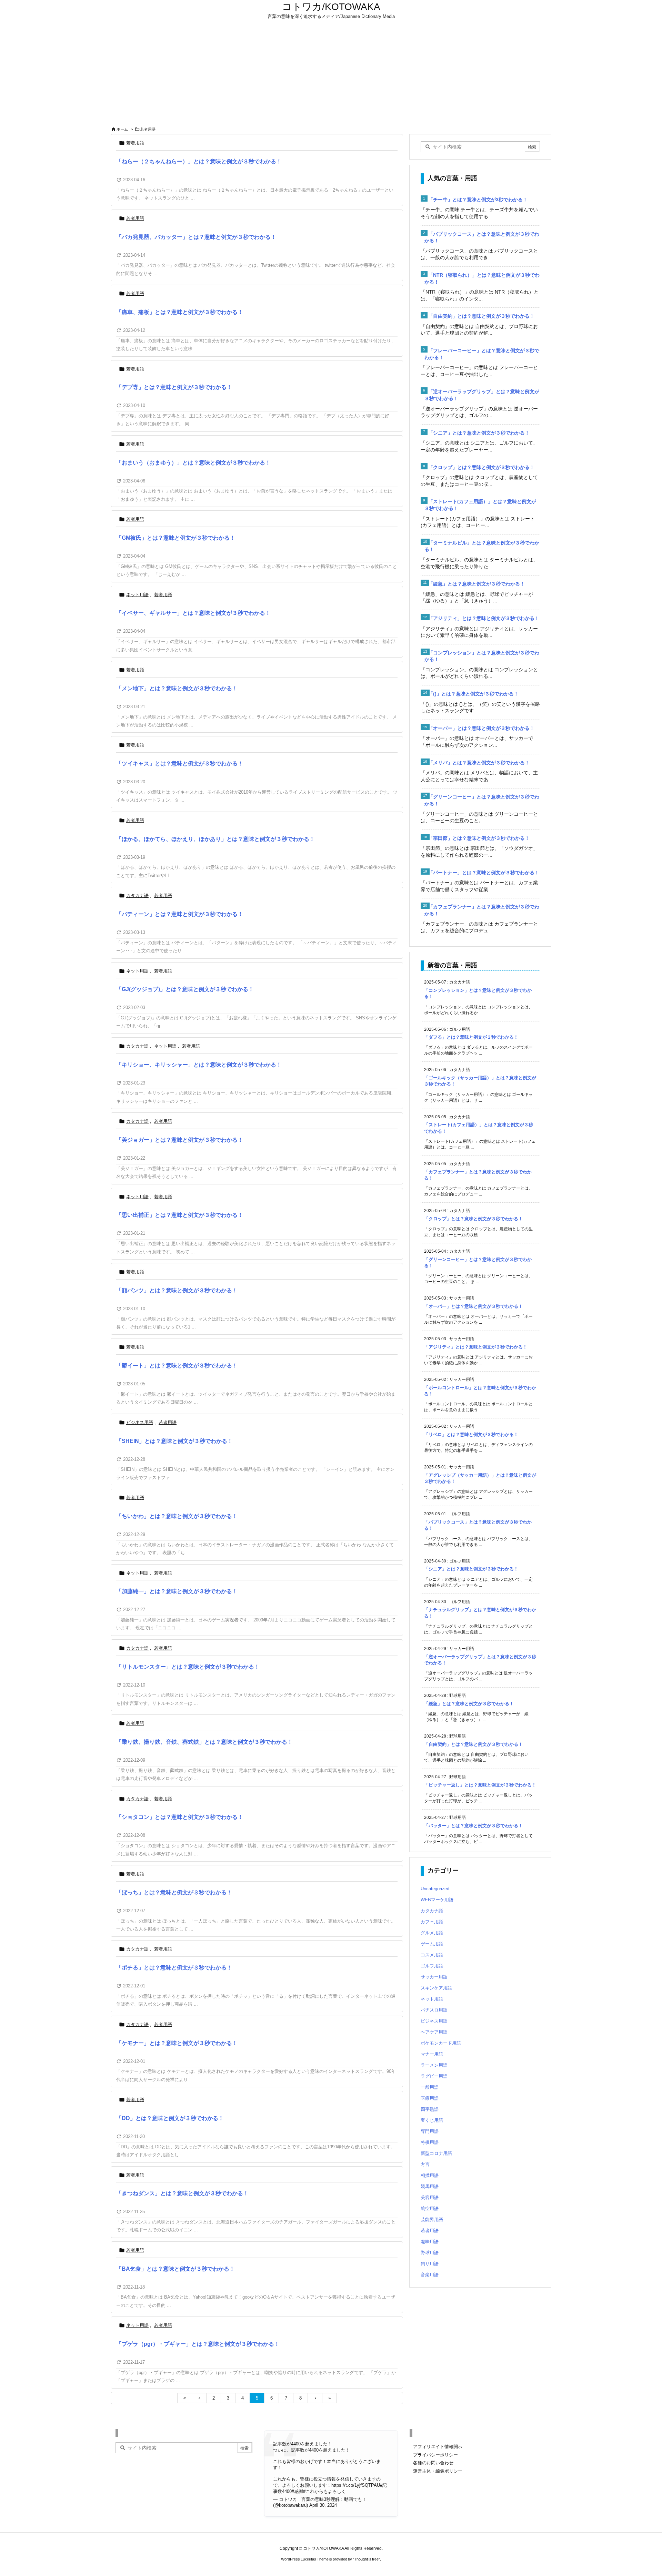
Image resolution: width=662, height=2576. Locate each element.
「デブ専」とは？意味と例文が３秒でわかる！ (174, 387)
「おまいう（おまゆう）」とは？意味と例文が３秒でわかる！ (193, 463)
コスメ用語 (432, 1955)
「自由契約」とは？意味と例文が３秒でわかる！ (481, 316)
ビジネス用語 (140, 1422)
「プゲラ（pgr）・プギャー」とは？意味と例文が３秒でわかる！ (198, 2344)
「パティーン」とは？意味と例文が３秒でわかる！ (180, 914)
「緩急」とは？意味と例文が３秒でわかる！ (477, 584)
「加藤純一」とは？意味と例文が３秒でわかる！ (177, 1591)
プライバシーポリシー (435, 2455)
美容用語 (430, 2197)
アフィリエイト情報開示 (438, 2447)
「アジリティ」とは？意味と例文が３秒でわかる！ (484, 618)
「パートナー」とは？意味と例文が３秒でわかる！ (484, 873)
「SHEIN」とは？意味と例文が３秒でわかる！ (174, 1441)
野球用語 (430, 2253)
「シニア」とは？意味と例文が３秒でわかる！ (479, 433)
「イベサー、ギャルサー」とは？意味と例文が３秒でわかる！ (193, 613)
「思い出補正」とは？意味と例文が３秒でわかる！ (180, 1215)
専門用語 (430, 2131)
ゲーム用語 (432, 1944)
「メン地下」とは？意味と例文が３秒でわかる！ (177, 688)
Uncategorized (435, 1889)
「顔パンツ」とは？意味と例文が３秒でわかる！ (177, 1290)
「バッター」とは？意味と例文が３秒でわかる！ (473, 1826)
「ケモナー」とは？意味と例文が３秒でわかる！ (177, 2043)
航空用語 (430, 2208)
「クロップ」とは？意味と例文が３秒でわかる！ (481, 467)
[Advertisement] (331, 73)
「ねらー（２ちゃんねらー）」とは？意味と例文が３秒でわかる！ (199, 161)
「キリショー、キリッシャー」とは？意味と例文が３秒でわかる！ (199, 1065)
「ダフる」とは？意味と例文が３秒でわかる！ (471, 1037)
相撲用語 (430, 2175)
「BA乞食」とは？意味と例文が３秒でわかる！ (175, 2269)
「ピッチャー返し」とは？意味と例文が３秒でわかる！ (480, 1785)
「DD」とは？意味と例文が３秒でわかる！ (170, 2118)
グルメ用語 (432, 1933)
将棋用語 (430, 2142)
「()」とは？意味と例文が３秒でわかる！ (473, 694)
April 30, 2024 (323, 2505)
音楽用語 (430, 2275)
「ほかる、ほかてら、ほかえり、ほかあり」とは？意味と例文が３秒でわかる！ (215, 839)
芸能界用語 (432, 2219)
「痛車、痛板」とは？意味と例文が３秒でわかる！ (180, 312)
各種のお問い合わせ (433, 2463)
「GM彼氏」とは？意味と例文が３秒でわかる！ (176, 538)
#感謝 (297, 2491)
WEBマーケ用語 (437, 1900)
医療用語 (430, 2098)
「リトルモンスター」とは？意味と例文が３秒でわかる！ (188, 1667)
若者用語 (135, 143)
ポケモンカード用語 (441, 2043)
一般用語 (430, 2087)
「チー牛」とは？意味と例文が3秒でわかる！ (478, 200)
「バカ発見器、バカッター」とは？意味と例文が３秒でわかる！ (196, 237)
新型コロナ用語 (436, 2153)
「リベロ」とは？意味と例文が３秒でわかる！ (471, 1434)
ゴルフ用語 (432, 1966)
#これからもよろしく (324, 2491)
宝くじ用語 (432, 2120)
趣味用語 (430, 2242)
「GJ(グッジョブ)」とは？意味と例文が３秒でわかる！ (185, 989)
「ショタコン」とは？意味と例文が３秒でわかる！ (180, 1817)
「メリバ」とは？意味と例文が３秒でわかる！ (479, 763)
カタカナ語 (137, 895)
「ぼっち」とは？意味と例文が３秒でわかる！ (174, 1892)
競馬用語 (430, 2186)
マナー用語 (432, 2054)
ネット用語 (137, 595)
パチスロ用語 (434, 2010)
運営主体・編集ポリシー (438, 2471)
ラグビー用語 (434, 2076)
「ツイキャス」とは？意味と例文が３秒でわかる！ (180, 763)
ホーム (122, 129)
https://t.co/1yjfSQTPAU (356, 2485)
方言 (425, 2164)
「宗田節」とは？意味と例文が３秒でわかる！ (479, 838)
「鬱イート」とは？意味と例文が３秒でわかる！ (177, 1366)
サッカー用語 (434, 1977)
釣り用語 (430, 2264)
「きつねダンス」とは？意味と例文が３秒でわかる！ (182, 2193)
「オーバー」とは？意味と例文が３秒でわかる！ (481, 728)
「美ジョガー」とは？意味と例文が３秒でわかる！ (180, 1140)
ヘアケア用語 (434, 2032)
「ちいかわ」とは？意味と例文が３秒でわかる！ (177, 1516)
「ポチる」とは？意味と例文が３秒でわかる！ (174, 1968)
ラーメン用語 (434, 2065)
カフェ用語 (432, 1922)
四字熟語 (430, 2109)
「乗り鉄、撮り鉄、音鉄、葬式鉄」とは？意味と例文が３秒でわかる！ (204, 1742)
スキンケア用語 (436, 1988)
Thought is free (366, 2559)
